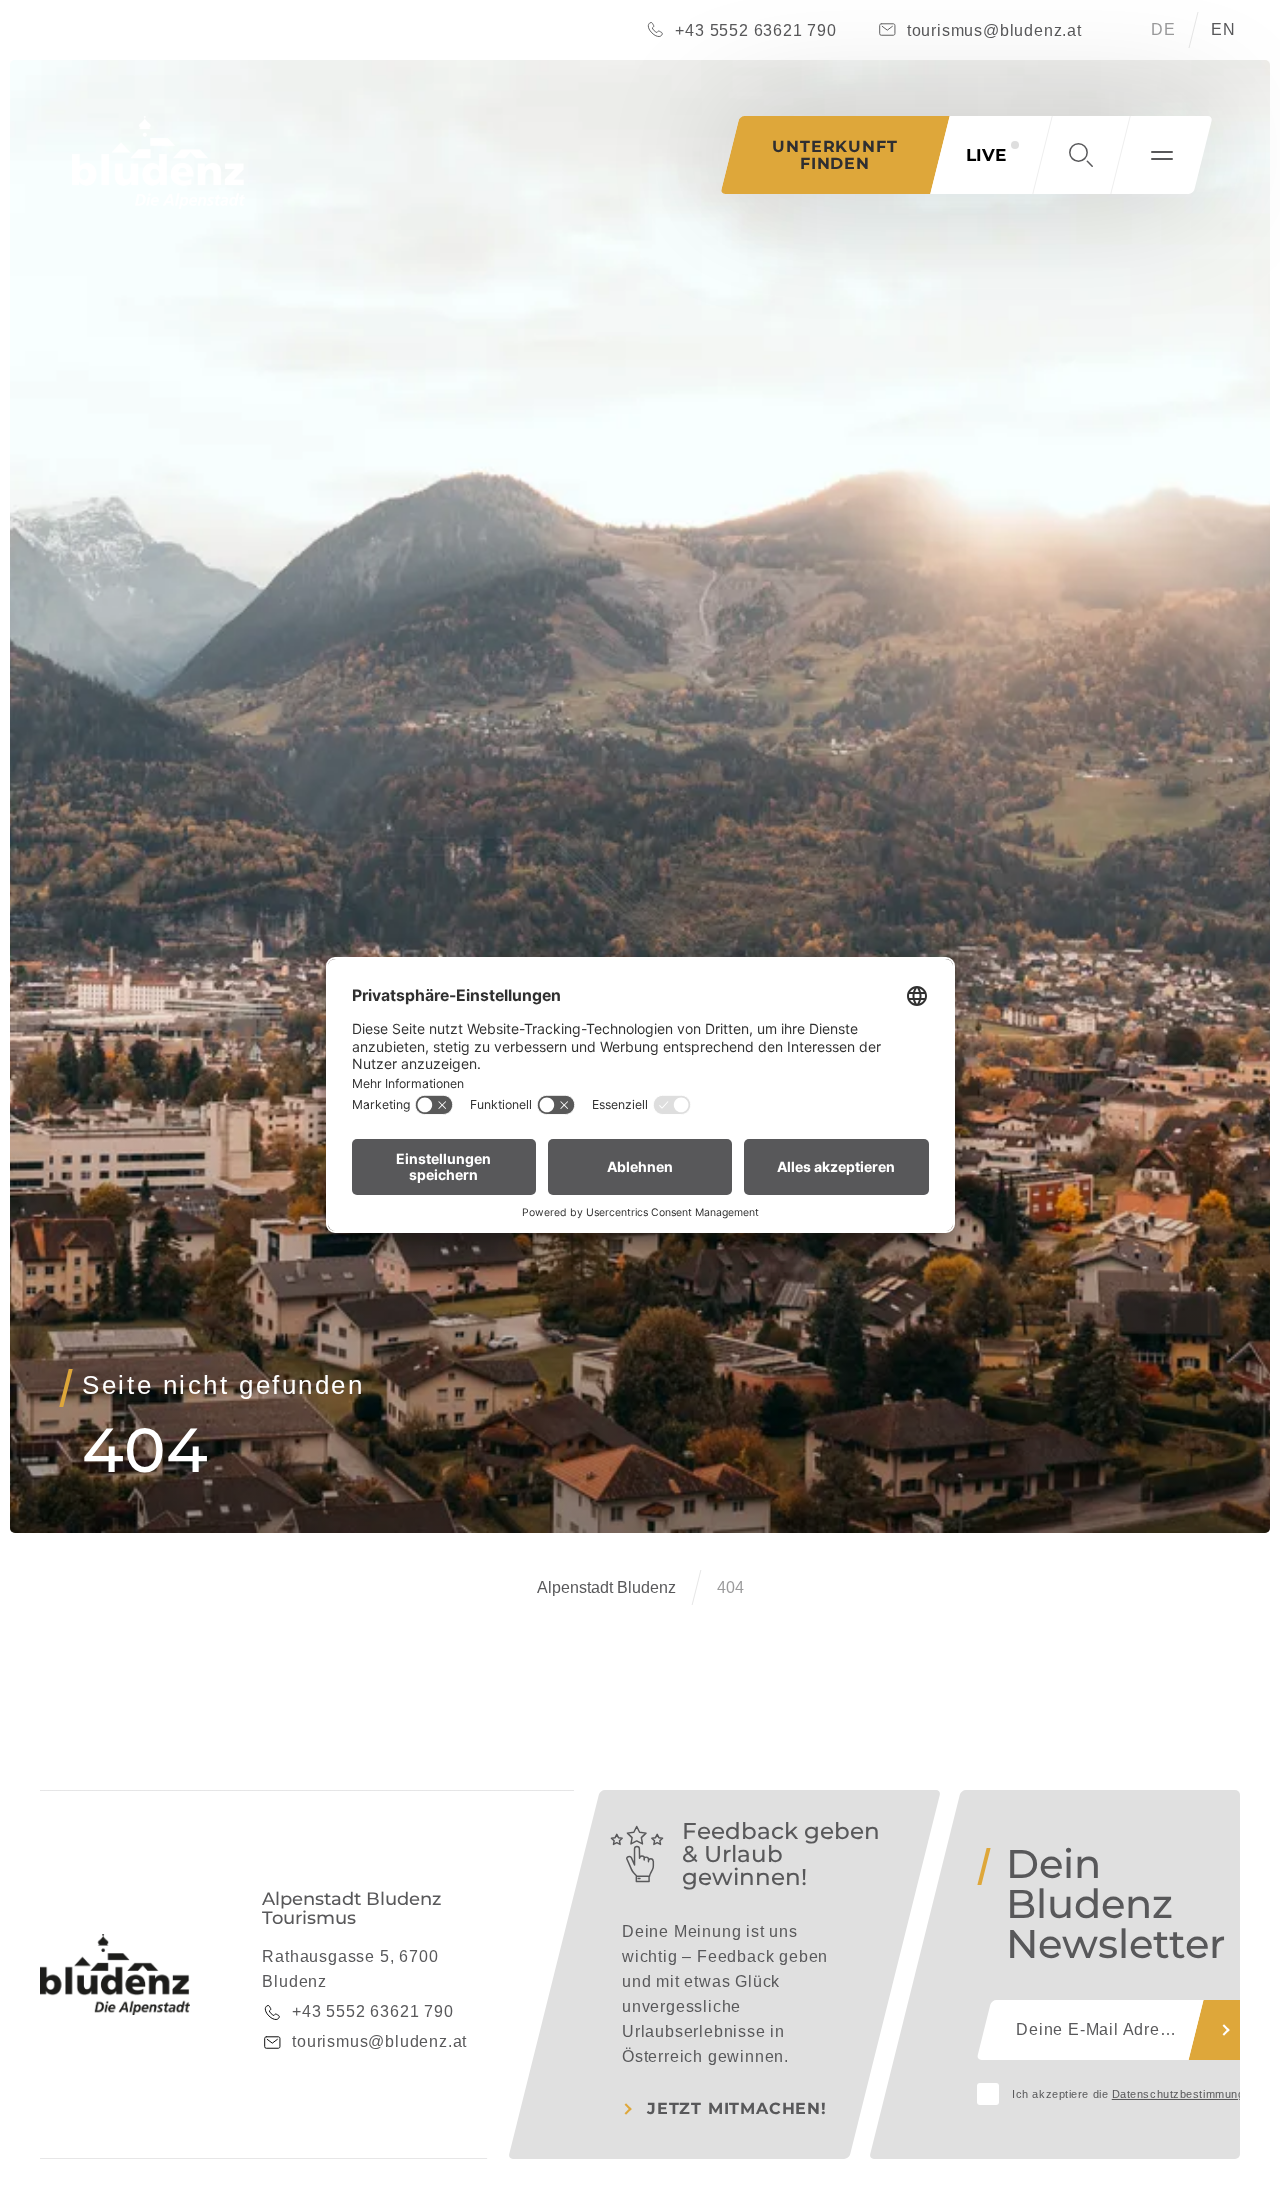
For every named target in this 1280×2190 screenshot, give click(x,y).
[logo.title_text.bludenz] (158, 162)
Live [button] (986, 155)
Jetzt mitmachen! (737, 2108)
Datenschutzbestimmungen (1185, 2094)
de (1163, 29)
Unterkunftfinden (834, 154)
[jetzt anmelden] (1226, 2030)
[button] (1081, 155)
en (1223, 29)
